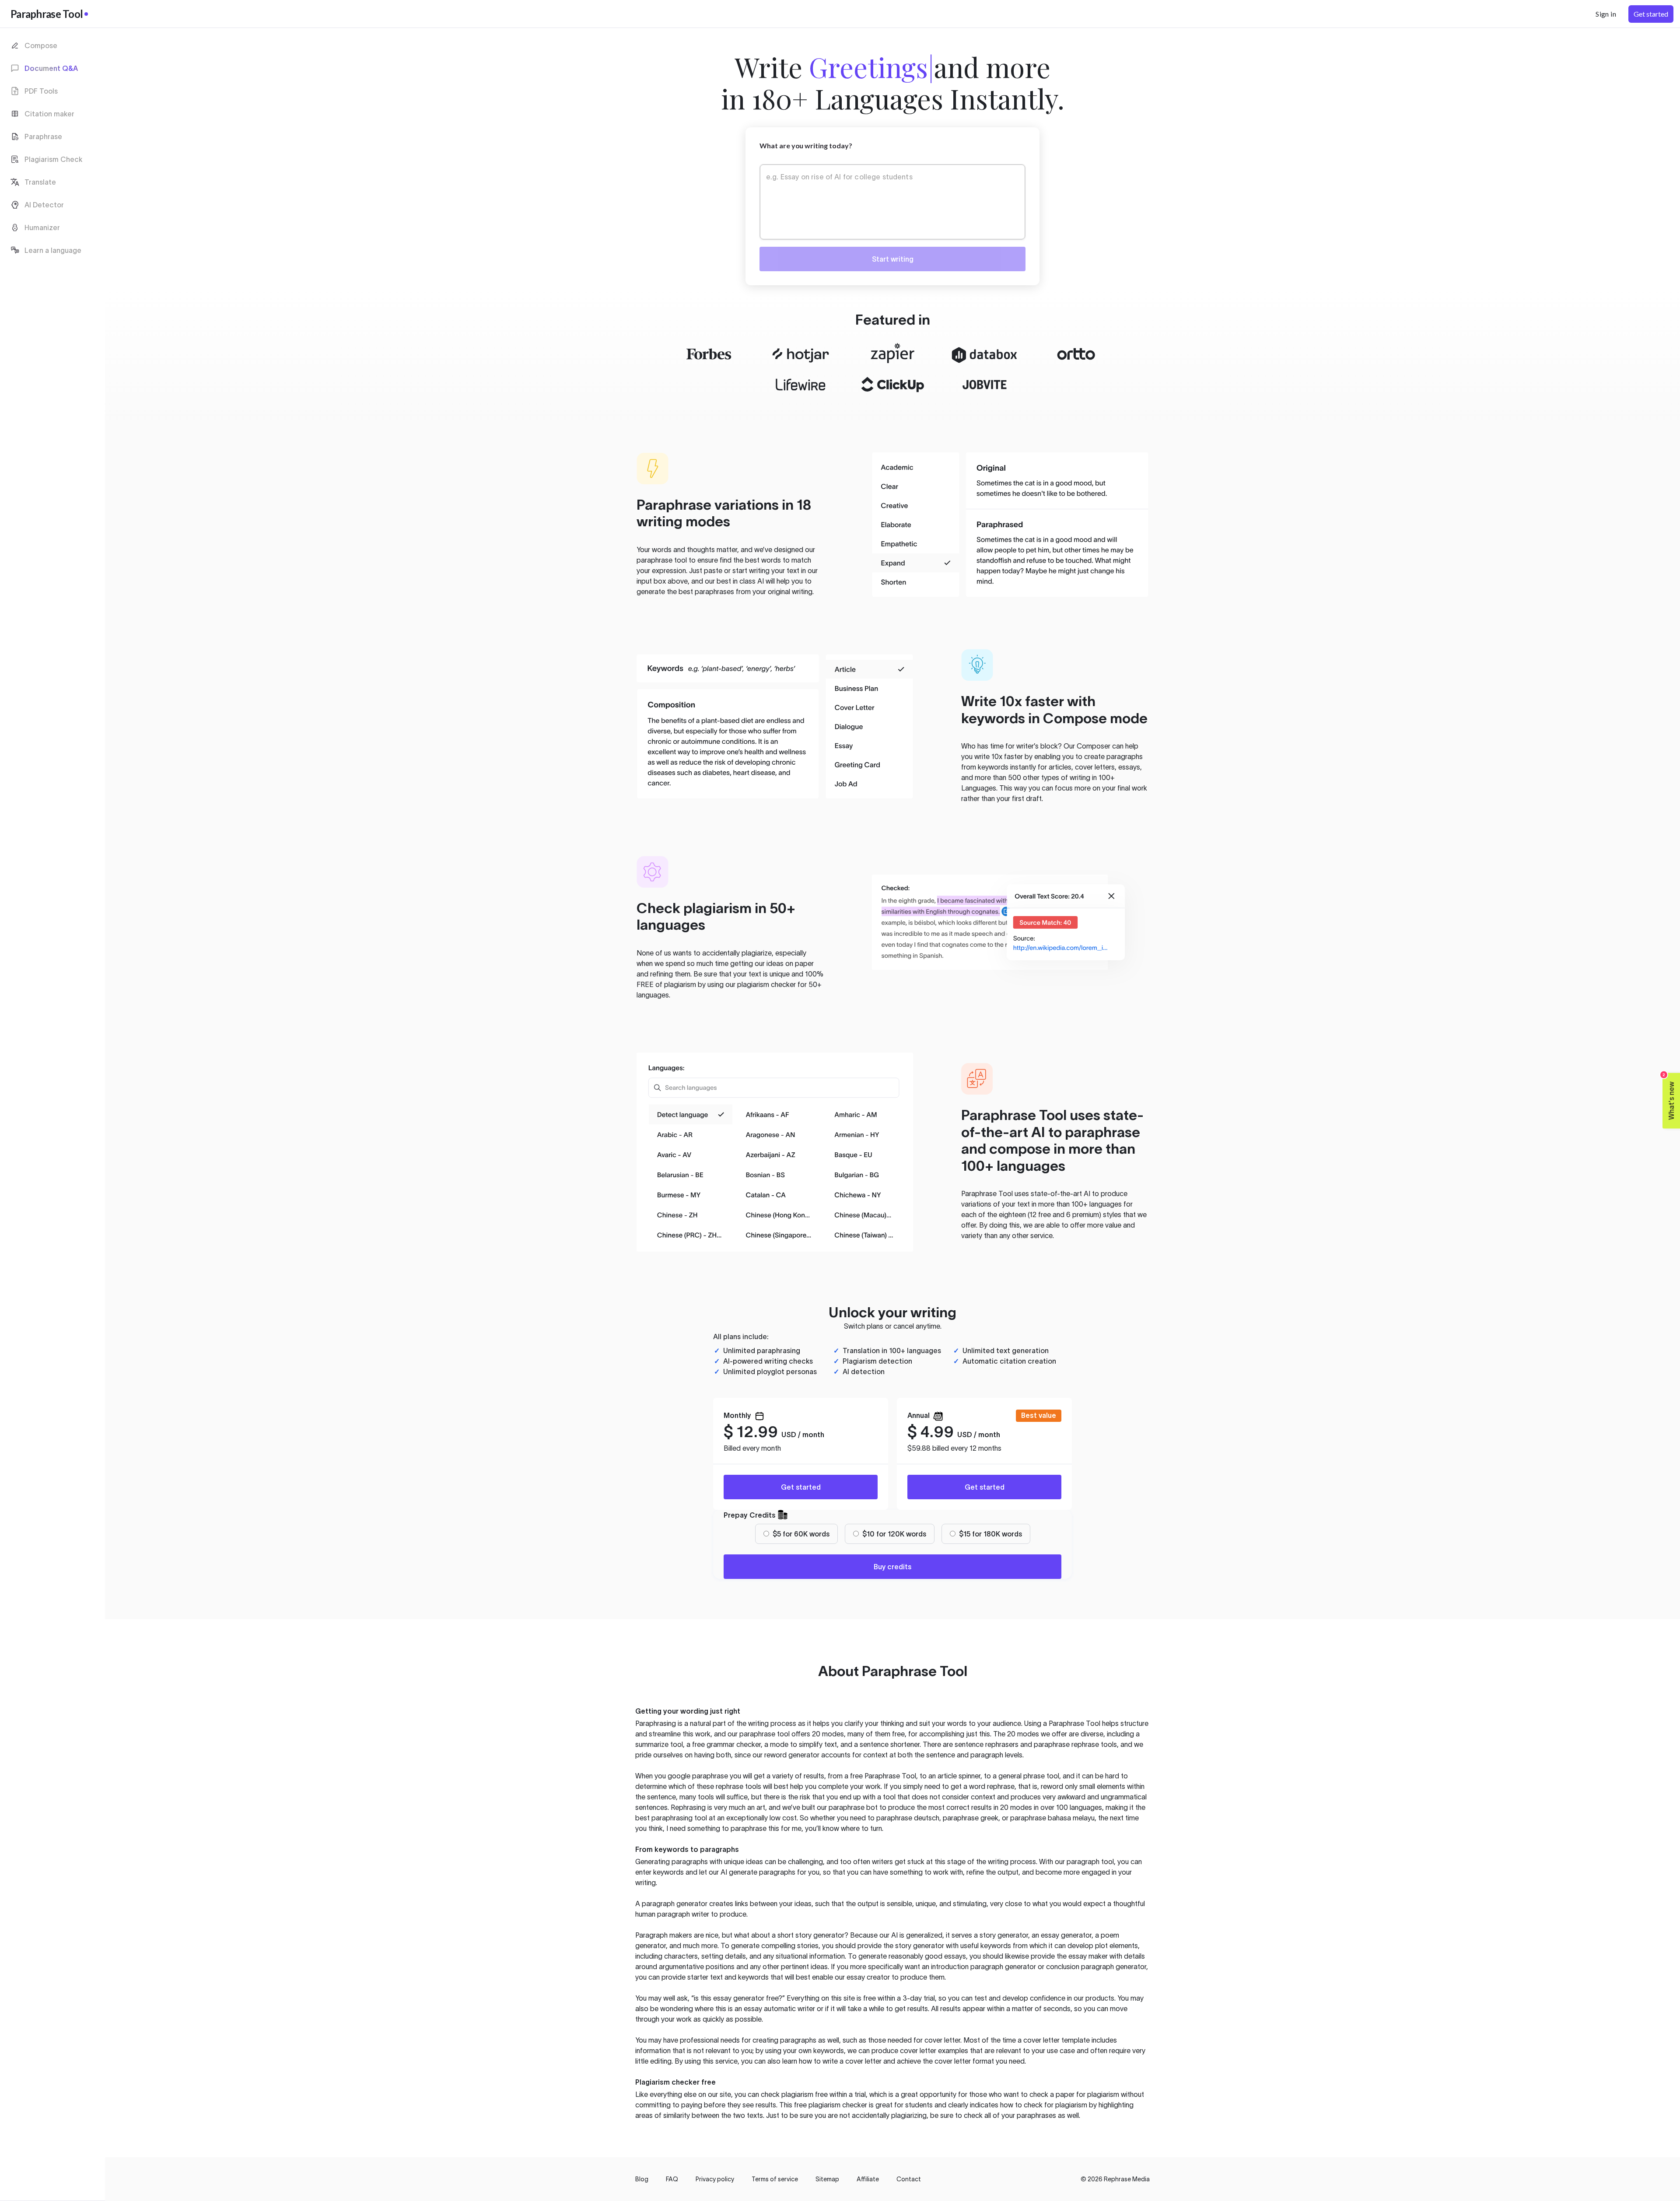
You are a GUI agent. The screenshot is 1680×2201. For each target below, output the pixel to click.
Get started (801, 1487)
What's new (1669, 1096)
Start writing (893, 259)
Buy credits (892, 1567)
